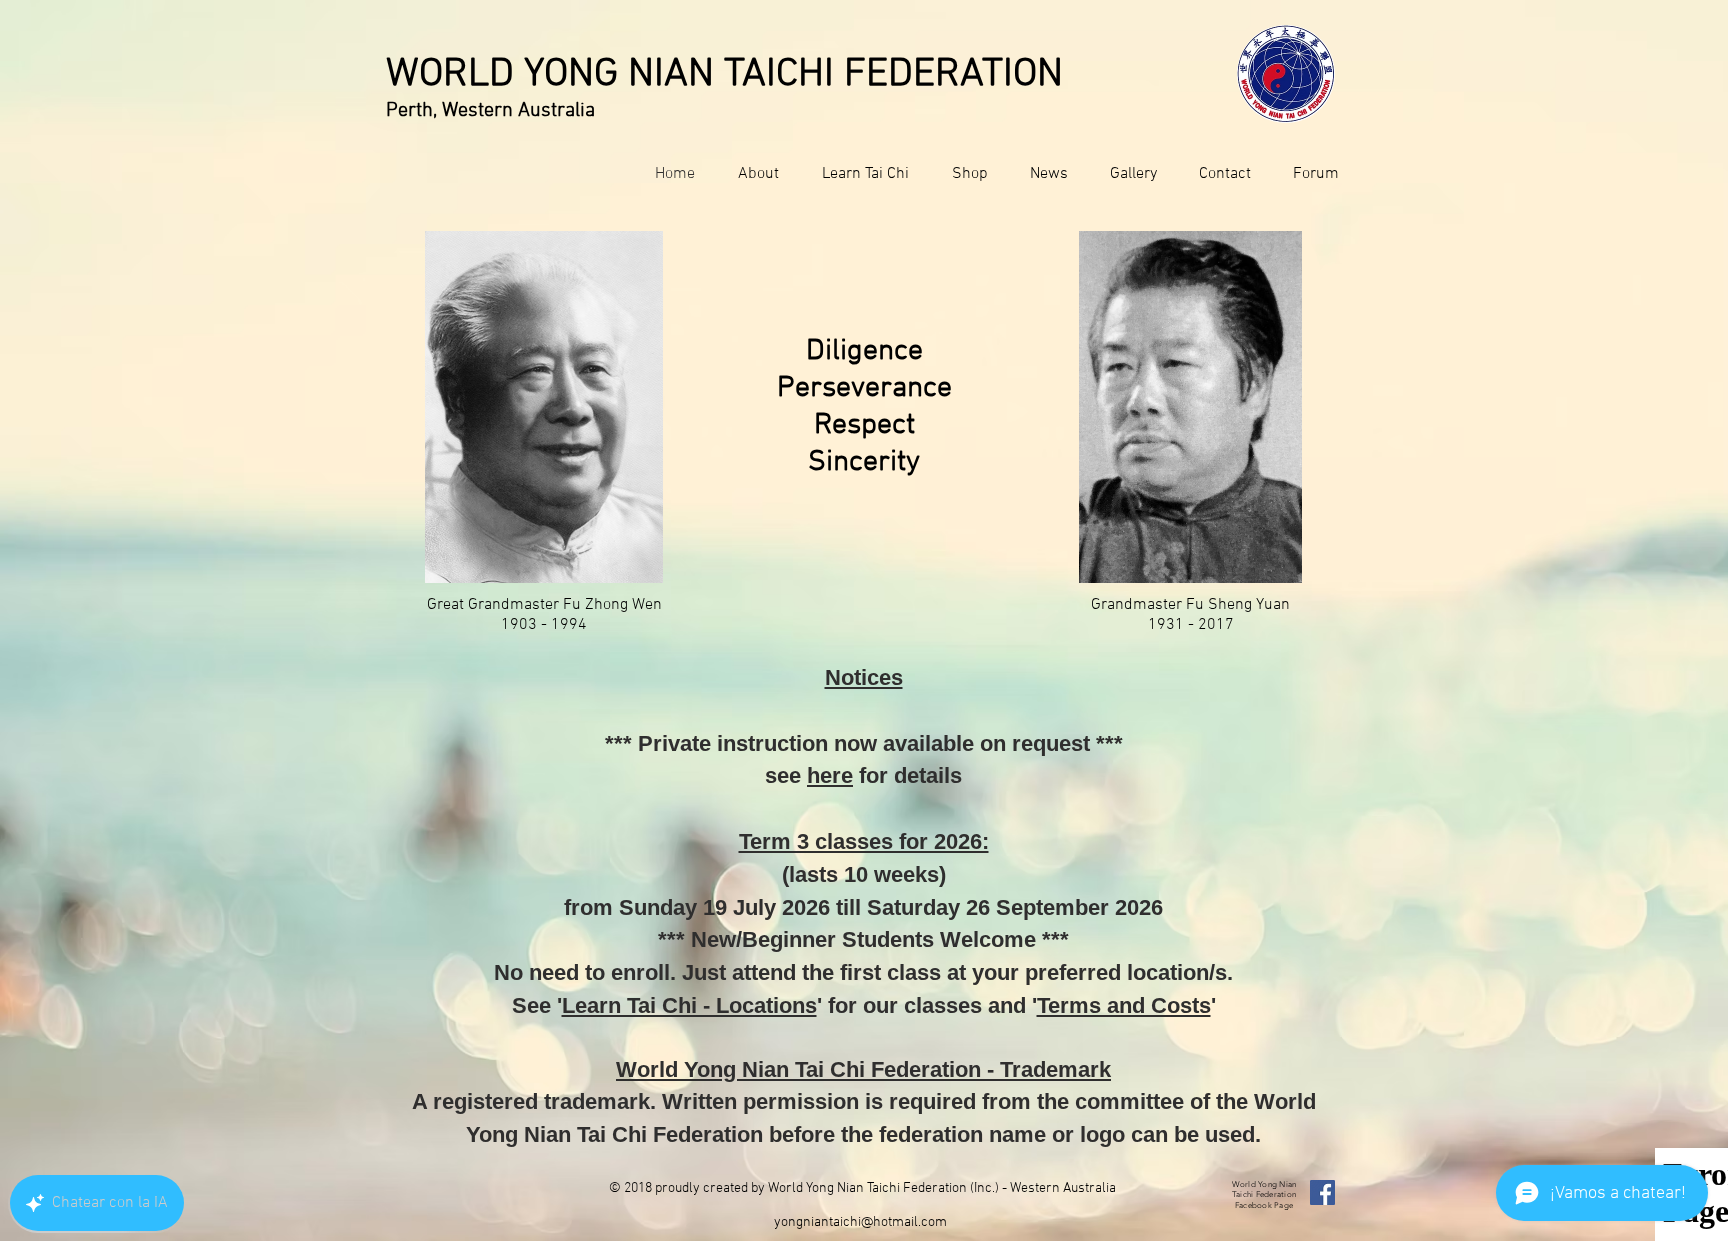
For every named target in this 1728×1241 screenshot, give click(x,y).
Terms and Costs (1124, 1005)
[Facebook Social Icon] (1322, 1192)
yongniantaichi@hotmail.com (860, 1222)
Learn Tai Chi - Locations (689, 1005)
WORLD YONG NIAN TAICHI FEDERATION (724, 75)
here (830, 775)
